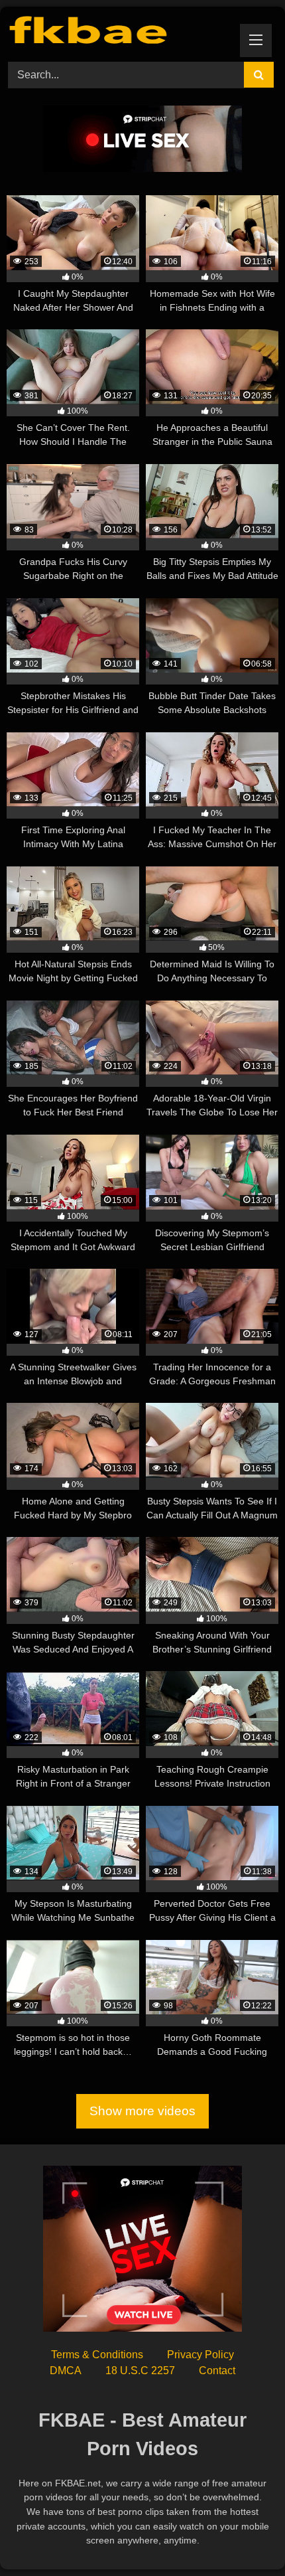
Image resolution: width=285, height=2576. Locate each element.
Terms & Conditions (97, 2355)
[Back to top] (244, 2536)
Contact (217, 2371)
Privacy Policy (200, 2355)
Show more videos (142, 2112)
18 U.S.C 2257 (140, 2371)
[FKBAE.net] (117, 32)
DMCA (66, 2371)
